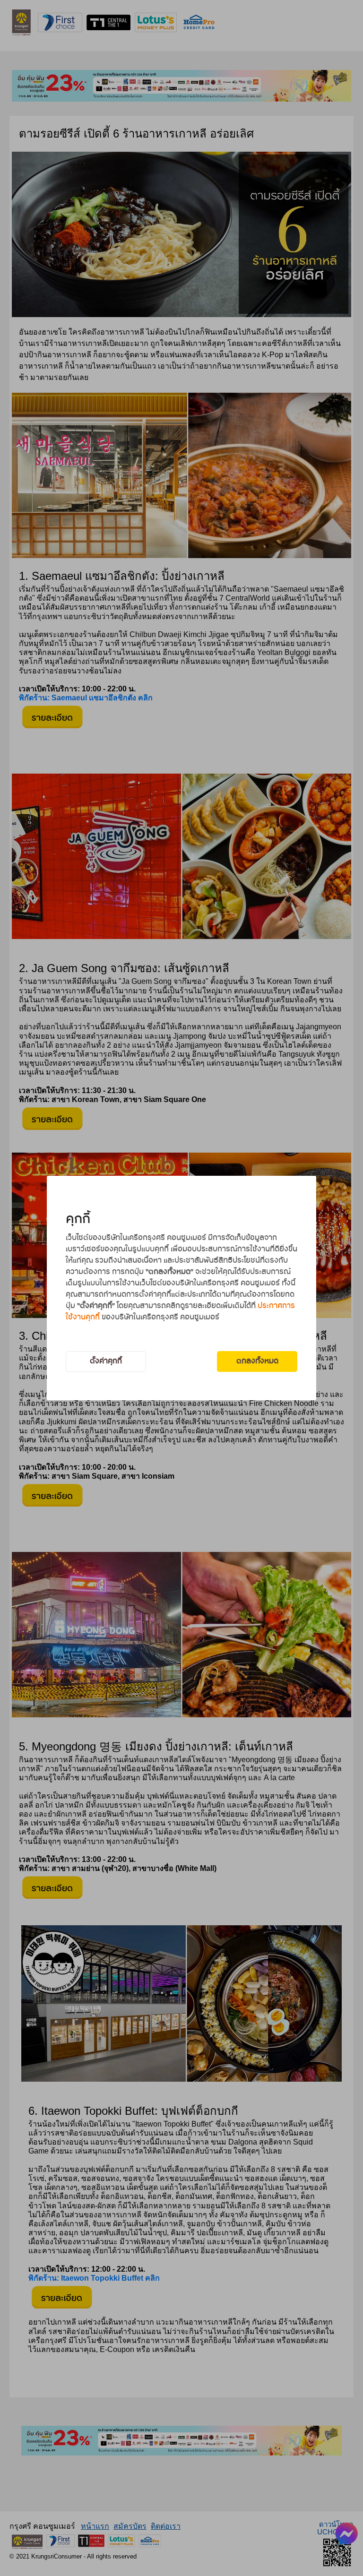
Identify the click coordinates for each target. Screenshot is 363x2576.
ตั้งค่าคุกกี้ (106, 1361)
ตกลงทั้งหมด (257, 1361)
